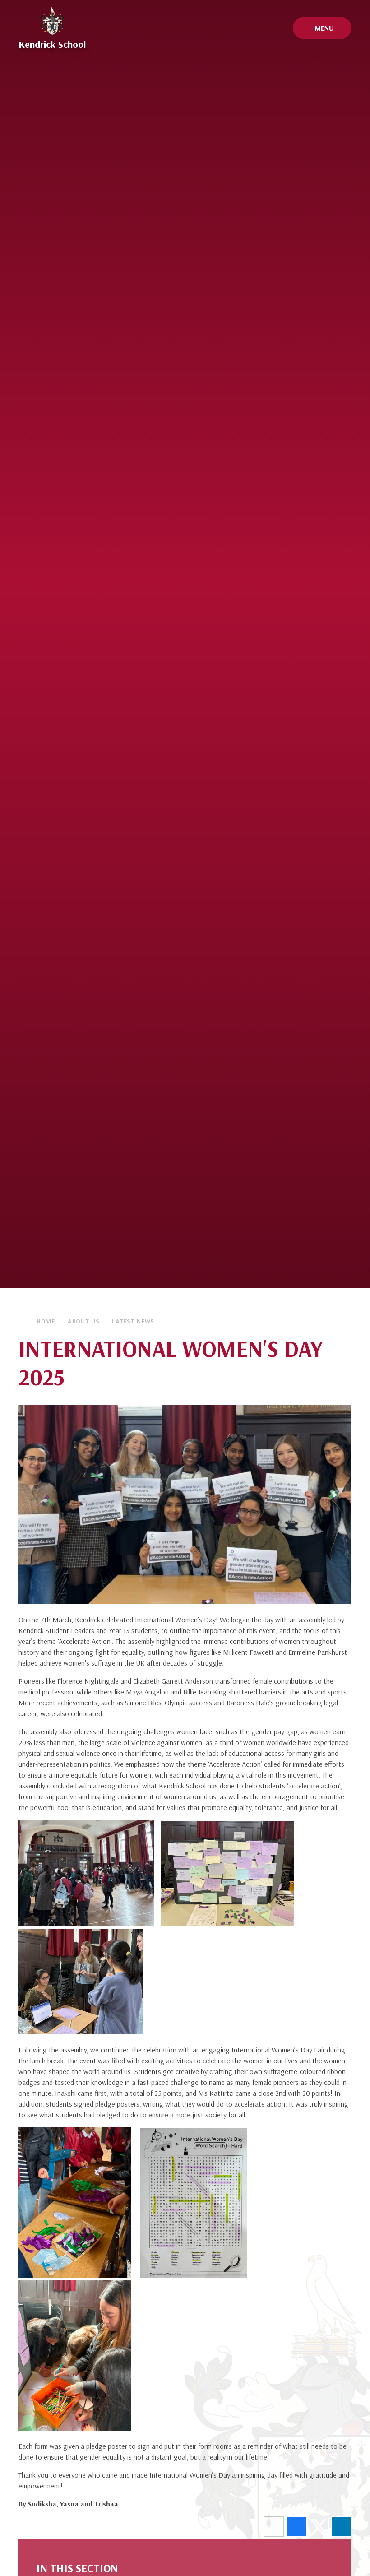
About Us (84, 1321)
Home (46, 1321)
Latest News (133, 1321)
